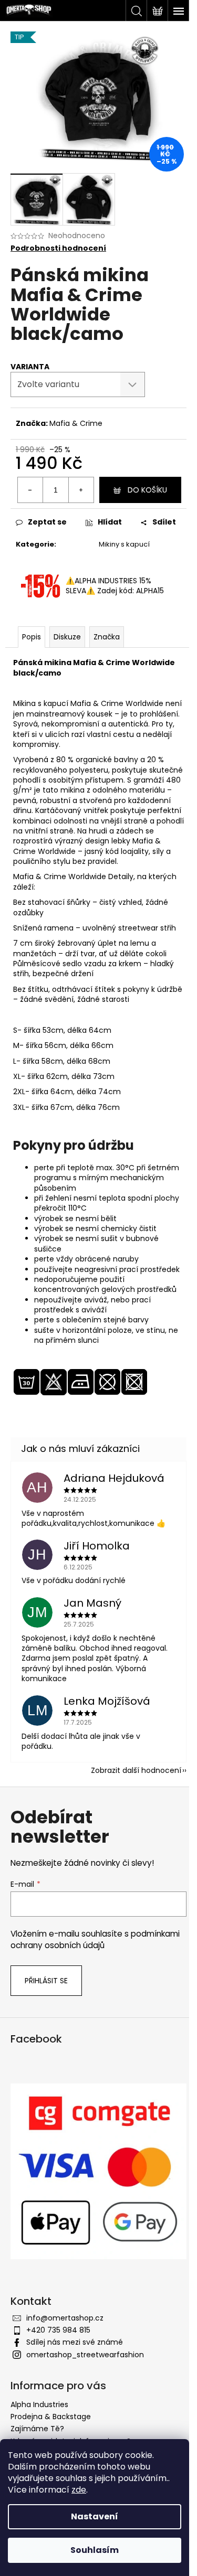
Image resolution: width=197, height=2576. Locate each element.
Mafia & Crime (76, 423)
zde (79, 2490)
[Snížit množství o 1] (30, 490)
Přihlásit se (46, 1981)
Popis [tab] (32, 637)
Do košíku (147, 490)
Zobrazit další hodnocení (136, 1770)
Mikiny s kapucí (124, 544)
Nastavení (95, 2516)
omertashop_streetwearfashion (85, 2355)
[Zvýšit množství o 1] (81, 490)
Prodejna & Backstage (51, 2417)
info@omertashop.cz (65, 2318)
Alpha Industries (39, 2404)
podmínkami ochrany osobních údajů (95, 1939)
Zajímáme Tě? (37, 2429)
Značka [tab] (107, 637)
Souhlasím (95, 2550)
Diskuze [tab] (67, 637)
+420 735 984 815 (58, 2330)
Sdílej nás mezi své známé (75, 2342)
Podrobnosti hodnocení (58, 248)
